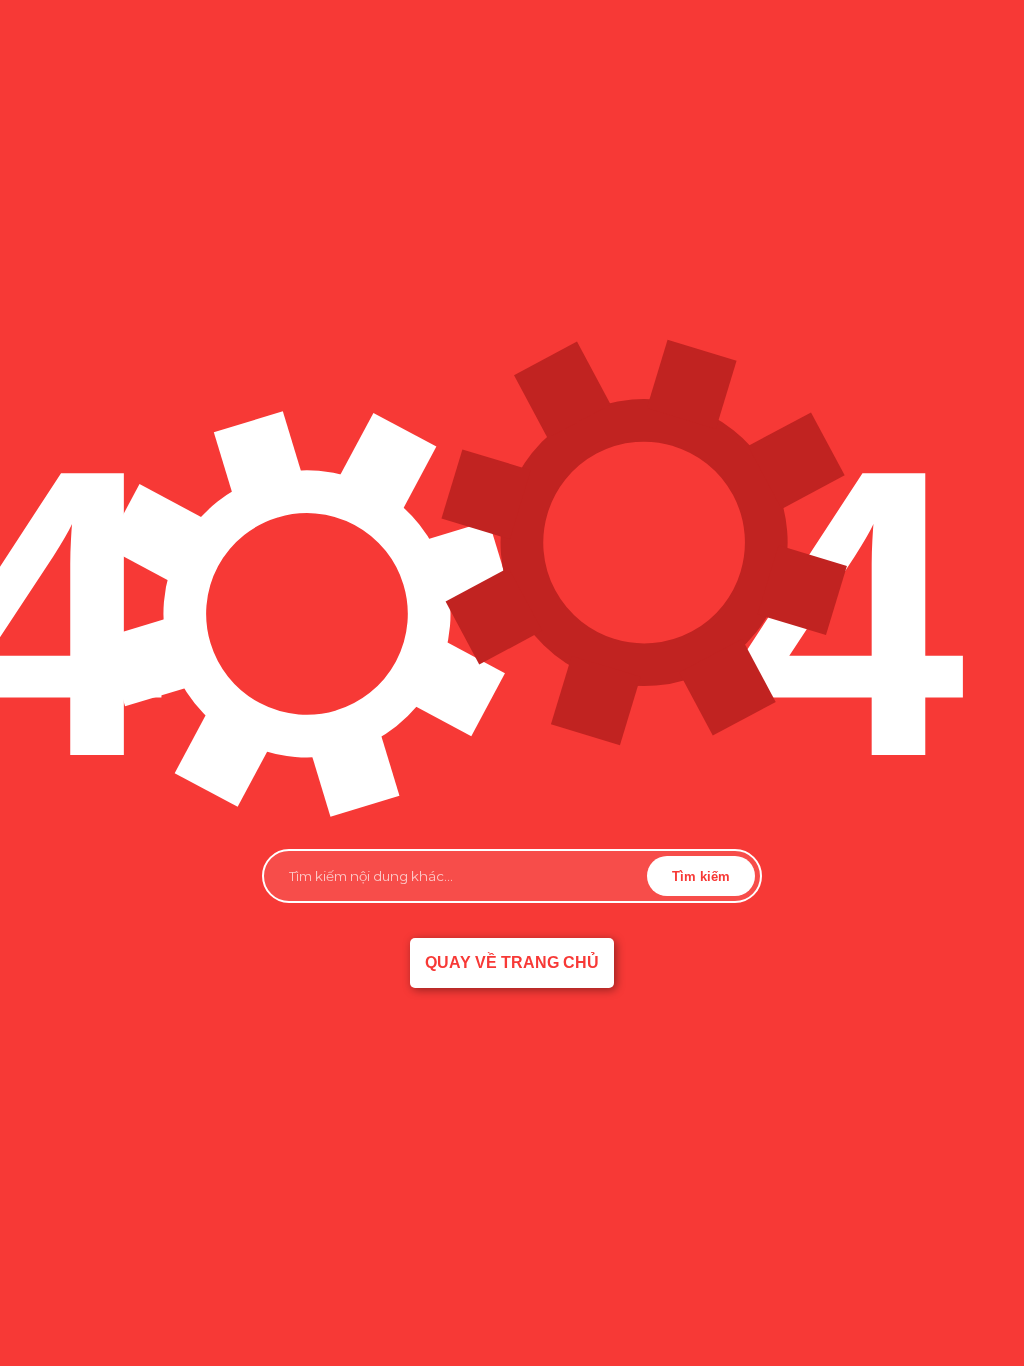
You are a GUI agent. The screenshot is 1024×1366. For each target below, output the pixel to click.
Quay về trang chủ (512, 962)
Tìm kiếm (701, 876)
